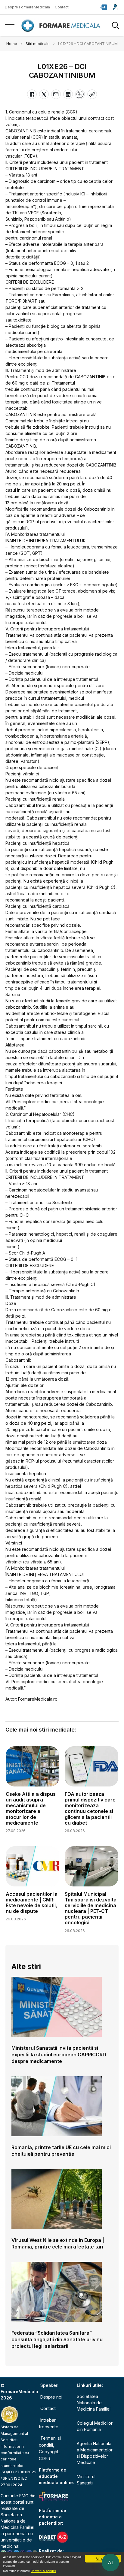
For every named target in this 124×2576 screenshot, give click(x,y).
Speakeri (49, 2385)
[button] (104, 7)
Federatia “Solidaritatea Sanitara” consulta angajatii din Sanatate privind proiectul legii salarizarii (57, 2339)
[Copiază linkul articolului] (92, 94)
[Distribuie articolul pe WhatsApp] (80, 94)
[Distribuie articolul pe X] (44, 94)
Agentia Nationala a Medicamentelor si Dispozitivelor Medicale (95, 2453)
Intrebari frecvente (49, 2423)
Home (12, 44)
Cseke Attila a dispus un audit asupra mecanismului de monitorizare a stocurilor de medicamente (31, 1808)
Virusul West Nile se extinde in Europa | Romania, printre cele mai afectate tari (58, 2243)
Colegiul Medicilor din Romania (95, 2426)
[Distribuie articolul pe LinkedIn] (68, 94)
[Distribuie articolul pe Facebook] (32, 94)
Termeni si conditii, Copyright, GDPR (50, 2448)
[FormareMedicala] (62, 26)
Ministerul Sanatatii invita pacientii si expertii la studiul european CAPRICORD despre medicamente (59, 2055)
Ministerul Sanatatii (86, 2480)
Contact (62, 7)
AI (110, 2562)
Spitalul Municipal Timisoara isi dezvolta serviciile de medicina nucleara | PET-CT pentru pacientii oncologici (91, 1908)
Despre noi (51, 2397)
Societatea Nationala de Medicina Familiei (17, 2521)
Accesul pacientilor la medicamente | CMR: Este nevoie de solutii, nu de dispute (32, 1903)
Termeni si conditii (43, 2571)
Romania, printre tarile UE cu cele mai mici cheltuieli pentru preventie (61, 2151)
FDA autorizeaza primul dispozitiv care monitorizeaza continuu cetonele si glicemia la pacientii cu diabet (90, 1808)
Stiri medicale (38, 44)
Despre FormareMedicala (27, 7)
